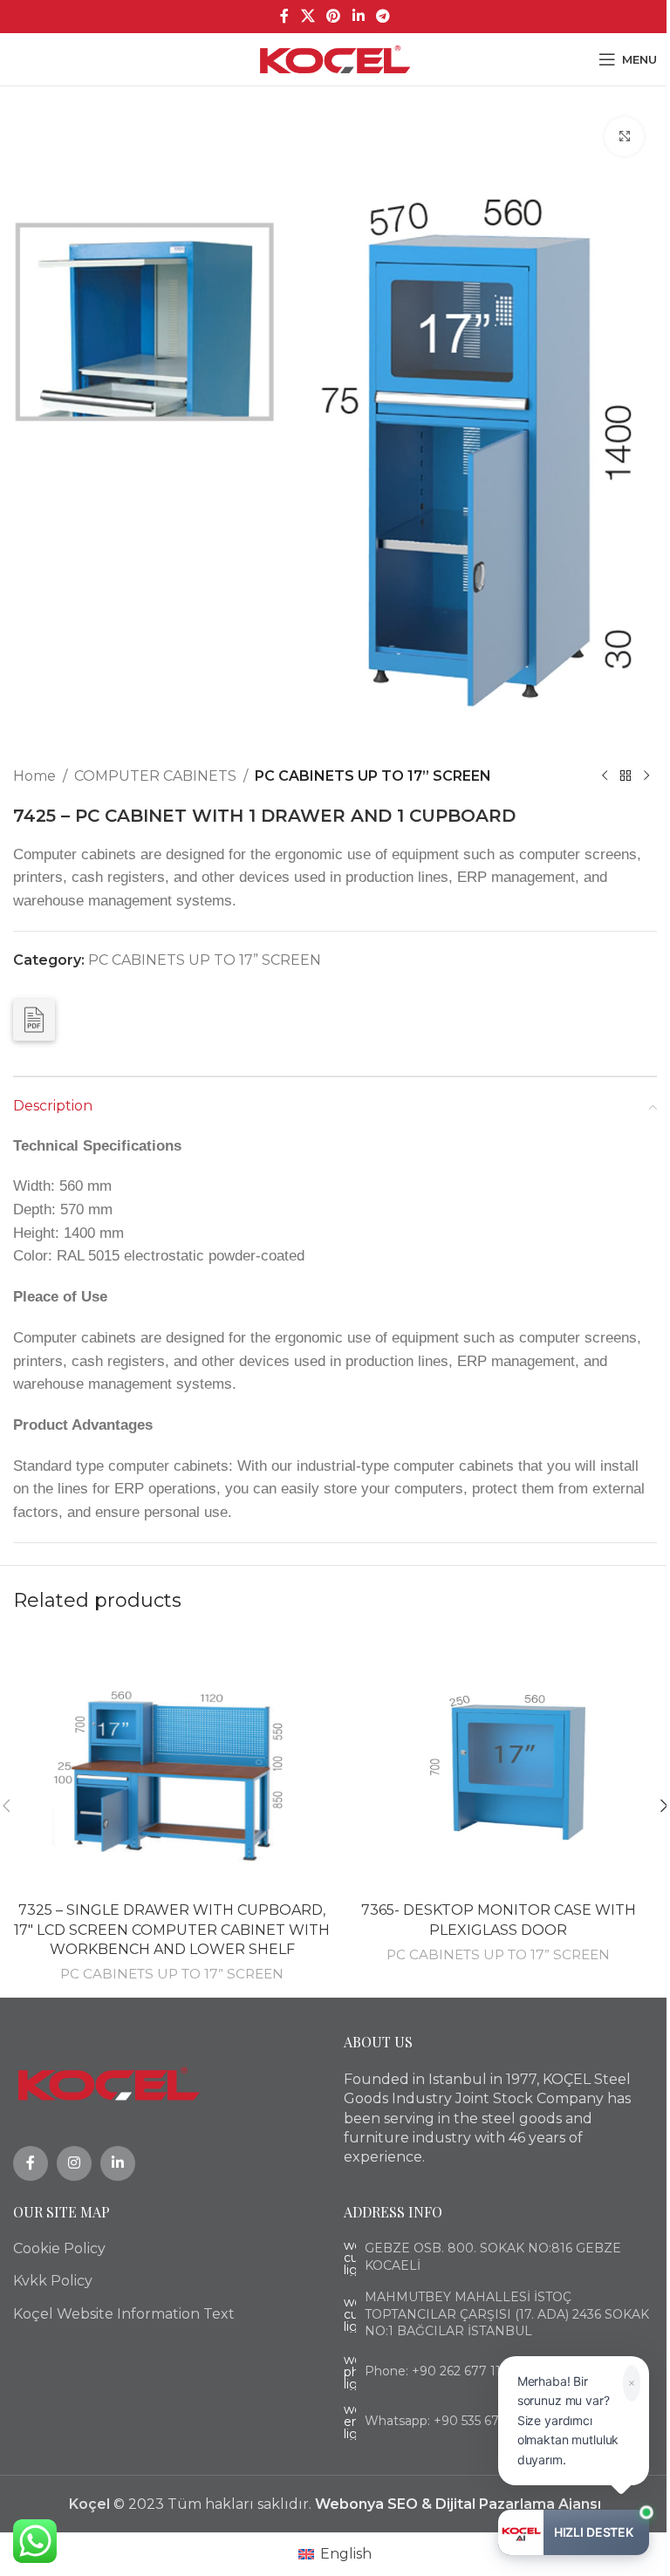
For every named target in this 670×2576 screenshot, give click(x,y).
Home (34, 776)
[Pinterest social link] (334, 16)
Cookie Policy (59, 2248)
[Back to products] (626, 776)
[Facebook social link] (284, 16)
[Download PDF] (34, 1020)
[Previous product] (605, 776)
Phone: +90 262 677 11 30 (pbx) (459, 2371)
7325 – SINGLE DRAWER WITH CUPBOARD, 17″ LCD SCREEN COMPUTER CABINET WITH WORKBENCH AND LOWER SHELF (172, 1930)
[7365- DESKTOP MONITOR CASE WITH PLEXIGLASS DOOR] (498, 1762)
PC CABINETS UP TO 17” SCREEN (373, 776)
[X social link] (308, 16)
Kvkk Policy (53, 2281)
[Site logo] (335, 58)
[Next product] (646, 776)
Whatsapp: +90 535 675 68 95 (453, 2421)
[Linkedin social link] (358, 16)
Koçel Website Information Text (124, 2314)
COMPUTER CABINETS (155, 776)
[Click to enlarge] (624, 137)
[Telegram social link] (383, 16)
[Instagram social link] (74, 2163)
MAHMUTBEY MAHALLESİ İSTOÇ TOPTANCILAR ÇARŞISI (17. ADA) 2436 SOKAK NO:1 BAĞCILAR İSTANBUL (507, 2314)
